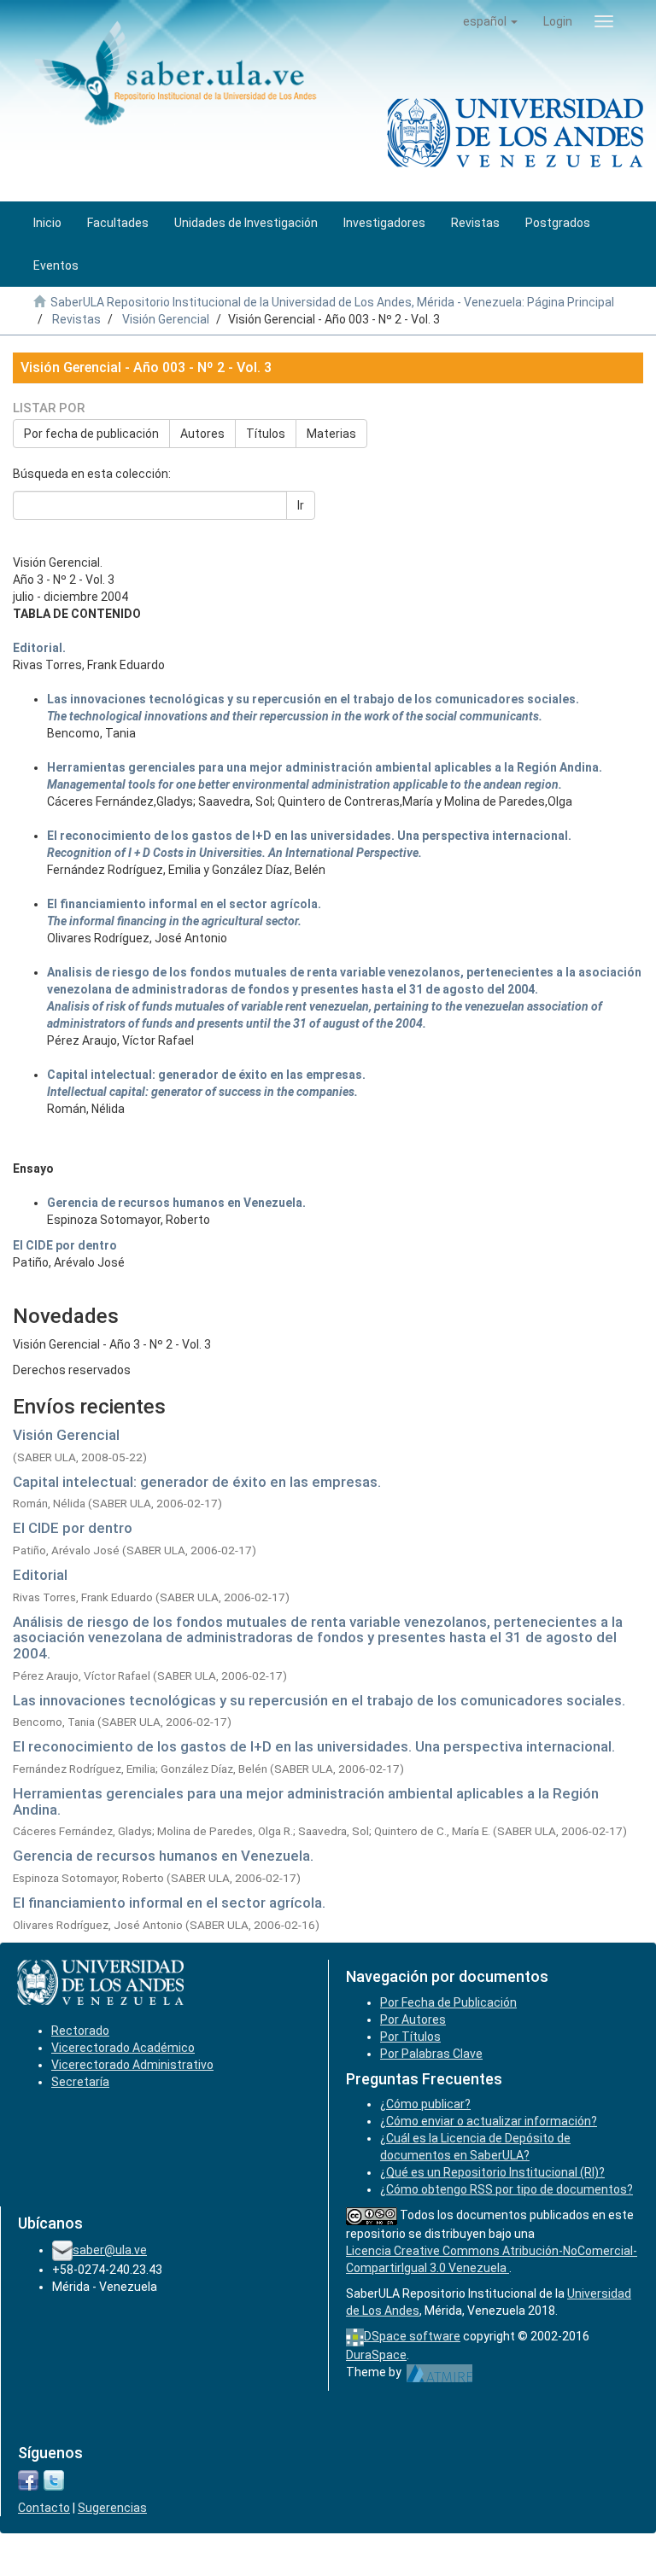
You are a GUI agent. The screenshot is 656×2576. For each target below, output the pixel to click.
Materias (331, 434)
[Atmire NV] (439, 2372)
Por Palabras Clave (431, 2054)
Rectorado (80, 2031)
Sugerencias (112, 2508)
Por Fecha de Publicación (448, 2002)
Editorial (40, 1575)
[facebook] (28, 2480)
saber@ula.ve (110, 2250)
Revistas (76, 319)
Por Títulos (410, 2037)
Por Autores (413, 2019)
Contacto (44, 2508)
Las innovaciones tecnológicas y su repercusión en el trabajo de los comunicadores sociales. (319, 1700)
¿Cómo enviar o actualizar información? (489, 2121)
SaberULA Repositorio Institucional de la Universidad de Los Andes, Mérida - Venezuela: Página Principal (332, 302)
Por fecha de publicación (91, 434)
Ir (301, 505)
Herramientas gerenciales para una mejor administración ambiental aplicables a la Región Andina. (306, 1801)
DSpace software (412, 2336)
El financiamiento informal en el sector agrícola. (169, 1903)
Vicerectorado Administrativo (132, 2065)
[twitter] (54, 2480)
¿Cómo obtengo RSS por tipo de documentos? (507, 2189)
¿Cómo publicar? (425, 2104)
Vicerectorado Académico (123, 2048)
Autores (202, 434)
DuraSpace (376, 2355)
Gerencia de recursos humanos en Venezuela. (163, 1856)
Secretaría (80, 2082)
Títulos (266, 434)
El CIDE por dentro (73, 1528)
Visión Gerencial (166, 319)
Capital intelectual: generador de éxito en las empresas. (197, 1482)
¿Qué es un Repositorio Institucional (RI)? (492, 2172)
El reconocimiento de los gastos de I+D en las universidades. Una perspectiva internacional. (314, 1746)
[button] (490, 21)
